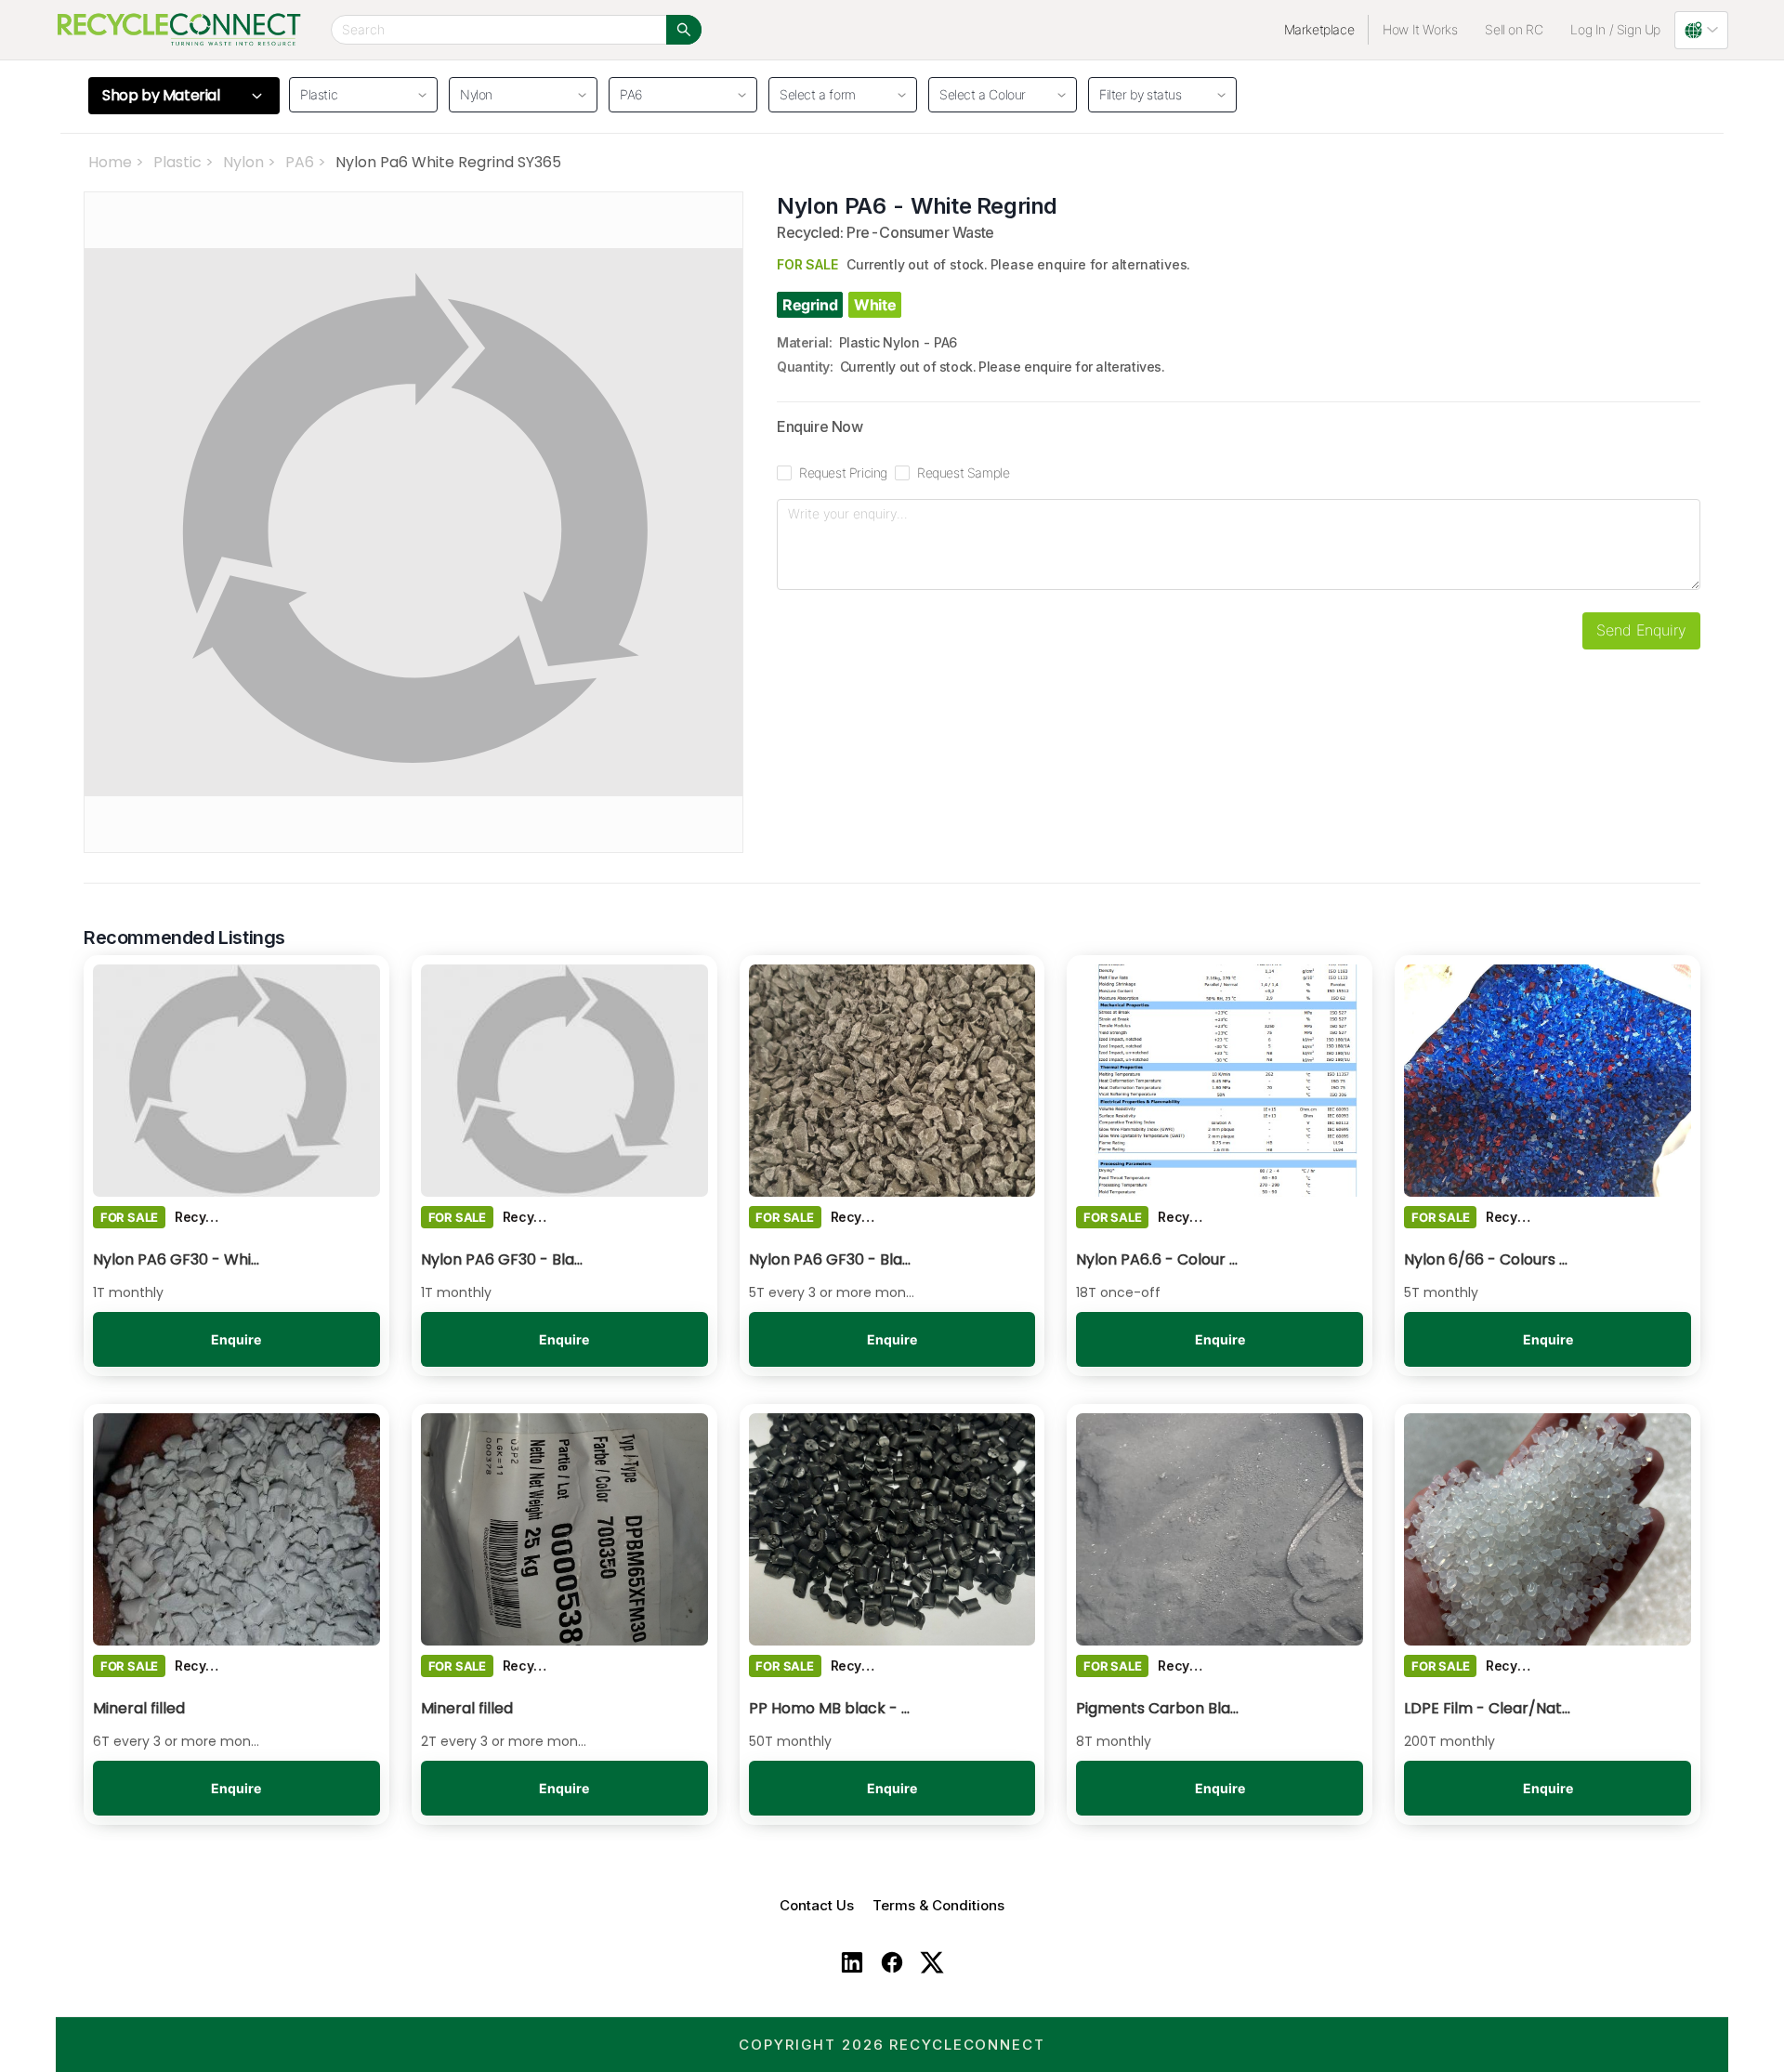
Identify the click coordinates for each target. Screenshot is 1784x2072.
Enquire (236, 1339)
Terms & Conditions (938, 1905)
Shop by (161, 96)
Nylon (243, 162)
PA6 (300, 162)
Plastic (177, 162)
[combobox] (836, 92)
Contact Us (817, 1905)
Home (110, 162)
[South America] (1701, 30)
